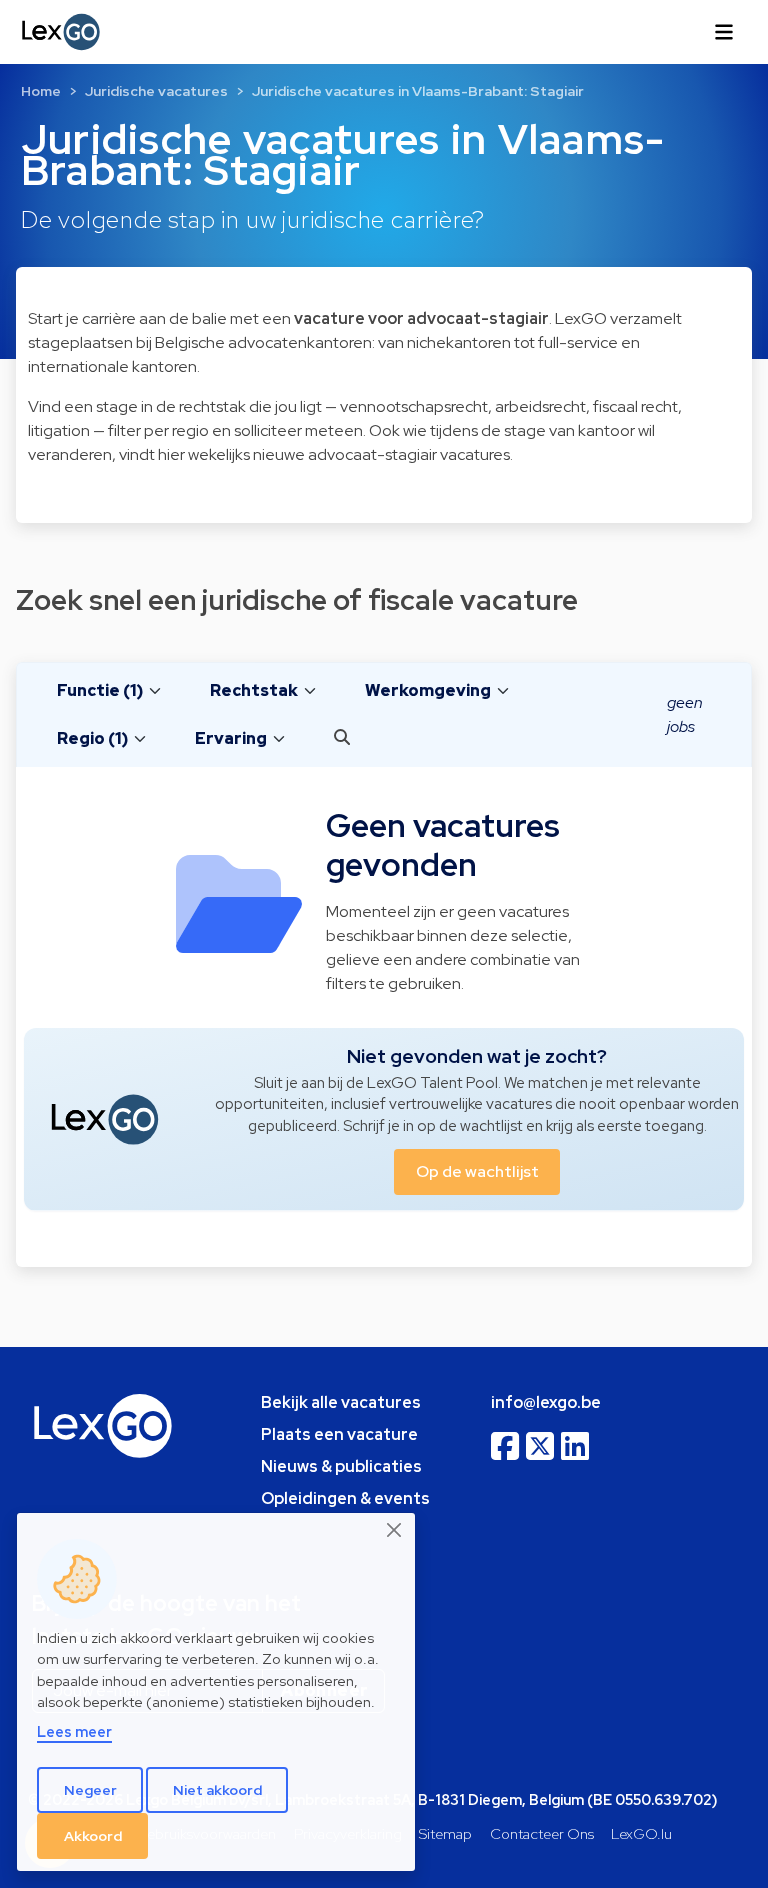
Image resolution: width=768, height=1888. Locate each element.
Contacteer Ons (542, 1833)
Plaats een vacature (339, 1434)
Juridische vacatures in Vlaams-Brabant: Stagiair (418, 91)
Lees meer (74, 1731)
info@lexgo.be (546, 1402)
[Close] (395, 1530)
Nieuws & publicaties (341, 1466)
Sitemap (445, 1833)
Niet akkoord (217, 1790)
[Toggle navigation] (724, 32)
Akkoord (93, 1836)
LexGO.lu (641, 1833)
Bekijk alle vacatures (341, 1402)
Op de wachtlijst (477, 1171)
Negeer (90, 1790)
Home (41, 91)
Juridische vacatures (156, 91)
